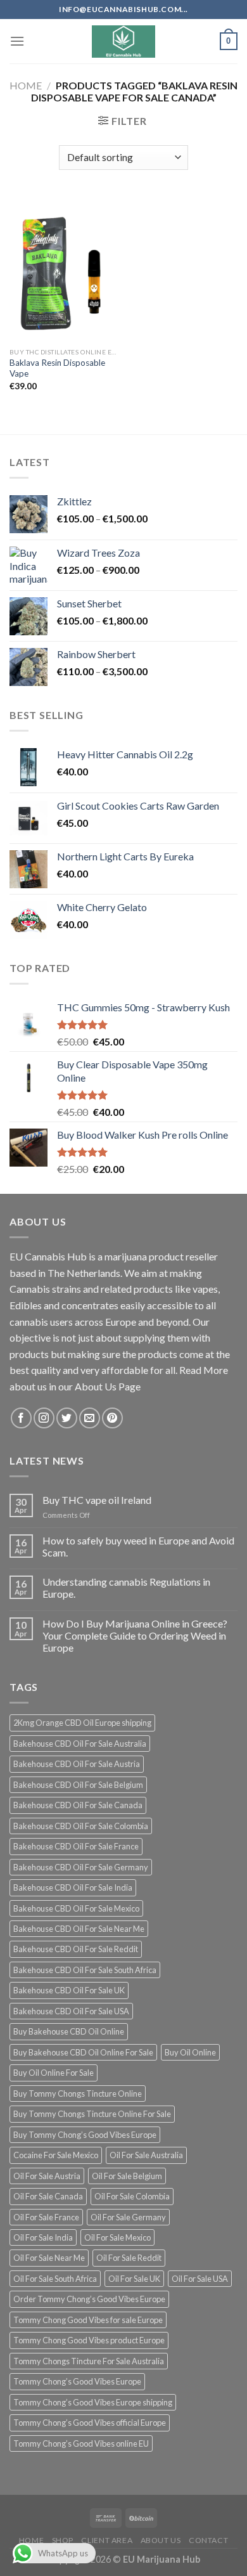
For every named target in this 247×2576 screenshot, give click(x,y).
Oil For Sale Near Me (49, 2258)
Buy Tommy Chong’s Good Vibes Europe (85, 2135)
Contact (208, 2540)
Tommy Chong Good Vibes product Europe (89, 2340)
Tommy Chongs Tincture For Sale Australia (89, 2361)
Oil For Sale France (46, 2217)
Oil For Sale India (43, 2237)
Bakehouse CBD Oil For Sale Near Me (79, 1929)
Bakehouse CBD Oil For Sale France (76, 1846)
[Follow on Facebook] (21, 1418)
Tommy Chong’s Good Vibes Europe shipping (93, 2402)
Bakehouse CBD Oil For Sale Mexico (76, 1908)
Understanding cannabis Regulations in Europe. (126, 1588)
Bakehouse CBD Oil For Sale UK (69, 1990)
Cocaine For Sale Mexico (56, 2155)
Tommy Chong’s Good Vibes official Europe (90, 2423)
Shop (63, 2540)
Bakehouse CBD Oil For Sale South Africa (85, 1970)
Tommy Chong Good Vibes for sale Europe (88, 2320)
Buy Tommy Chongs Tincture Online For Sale (92, 2114)
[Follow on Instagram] (44, 1418)
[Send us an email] (90, 1418)
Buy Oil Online (190, 2052)
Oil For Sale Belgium (127, 2176)
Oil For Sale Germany (128, 2217)
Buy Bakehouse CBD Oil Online (69, 2031)
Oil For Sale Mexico (117, 2237)
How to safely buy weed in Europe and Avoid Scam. (138, 1546)
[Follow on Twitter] (67, 1418)
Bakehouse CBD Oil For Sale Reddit (76, 1949)
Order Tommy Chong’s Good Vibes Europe (89, 2299)
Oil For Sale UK (134, 2279)
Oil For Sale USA (200, 2279)
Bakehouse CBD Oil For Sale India (73, 1887)
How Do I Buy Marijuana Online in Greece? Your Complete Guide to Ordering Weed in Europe (135, 1635)
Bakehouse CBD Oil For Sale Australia (80, 1744)
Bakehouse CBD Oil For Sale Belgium (78, 1785)
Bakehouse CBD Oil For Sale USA (71, 2011)
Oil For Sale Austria (47, 2176)
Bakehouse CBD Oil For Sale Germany (81, 1867)
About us (161, 2540)
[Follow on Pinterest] (112, 1418)
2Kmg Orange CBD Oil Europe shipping (82, 1723)
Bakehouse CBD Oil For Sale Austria (77, 1764)
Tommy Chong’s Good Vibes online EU (81, 2443)
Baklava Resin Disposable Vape (57, 368)
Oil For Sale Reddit (129, 2258)
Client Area (107, 2540)
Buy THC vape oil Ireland (97, 1500)
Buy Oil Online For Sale (54, 2073)
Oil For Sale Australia (146, 2155)
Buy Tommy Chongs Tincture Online (78, 2094)
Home (26, 85)
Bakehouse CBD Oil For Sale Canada (78, 1805)
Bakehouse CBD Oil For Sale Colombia (81, 1826)
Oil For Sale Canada (48, 2196)
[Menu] (17, 41)
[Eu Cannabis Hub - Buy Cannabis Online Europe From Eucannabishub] (124, 42)
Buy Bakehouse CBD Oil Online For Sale (83, 2052)
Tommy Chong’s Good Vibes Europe (77, 2381)
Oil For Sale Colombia (132, 2196)
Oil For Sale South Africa (55, 2279)
